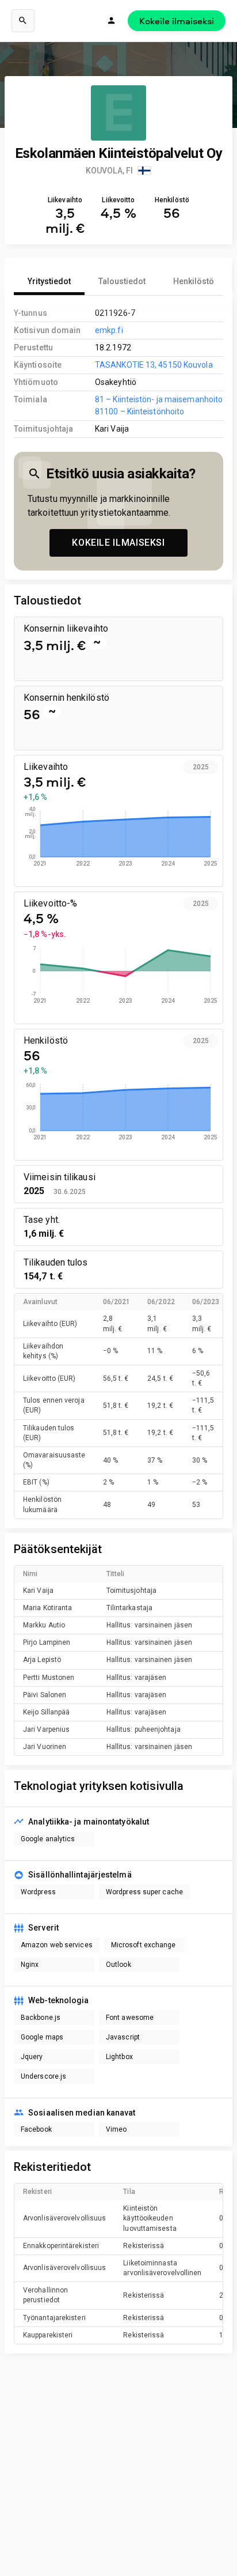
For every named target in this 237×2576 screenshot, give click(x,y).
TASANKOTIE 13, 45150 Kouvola (154, 365)
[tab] (49, 281)
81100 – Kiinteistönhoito (139, 411)
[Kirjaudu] (112, 21)
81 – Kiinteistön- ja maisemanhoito (159, 399)
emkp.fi (109, 330)
